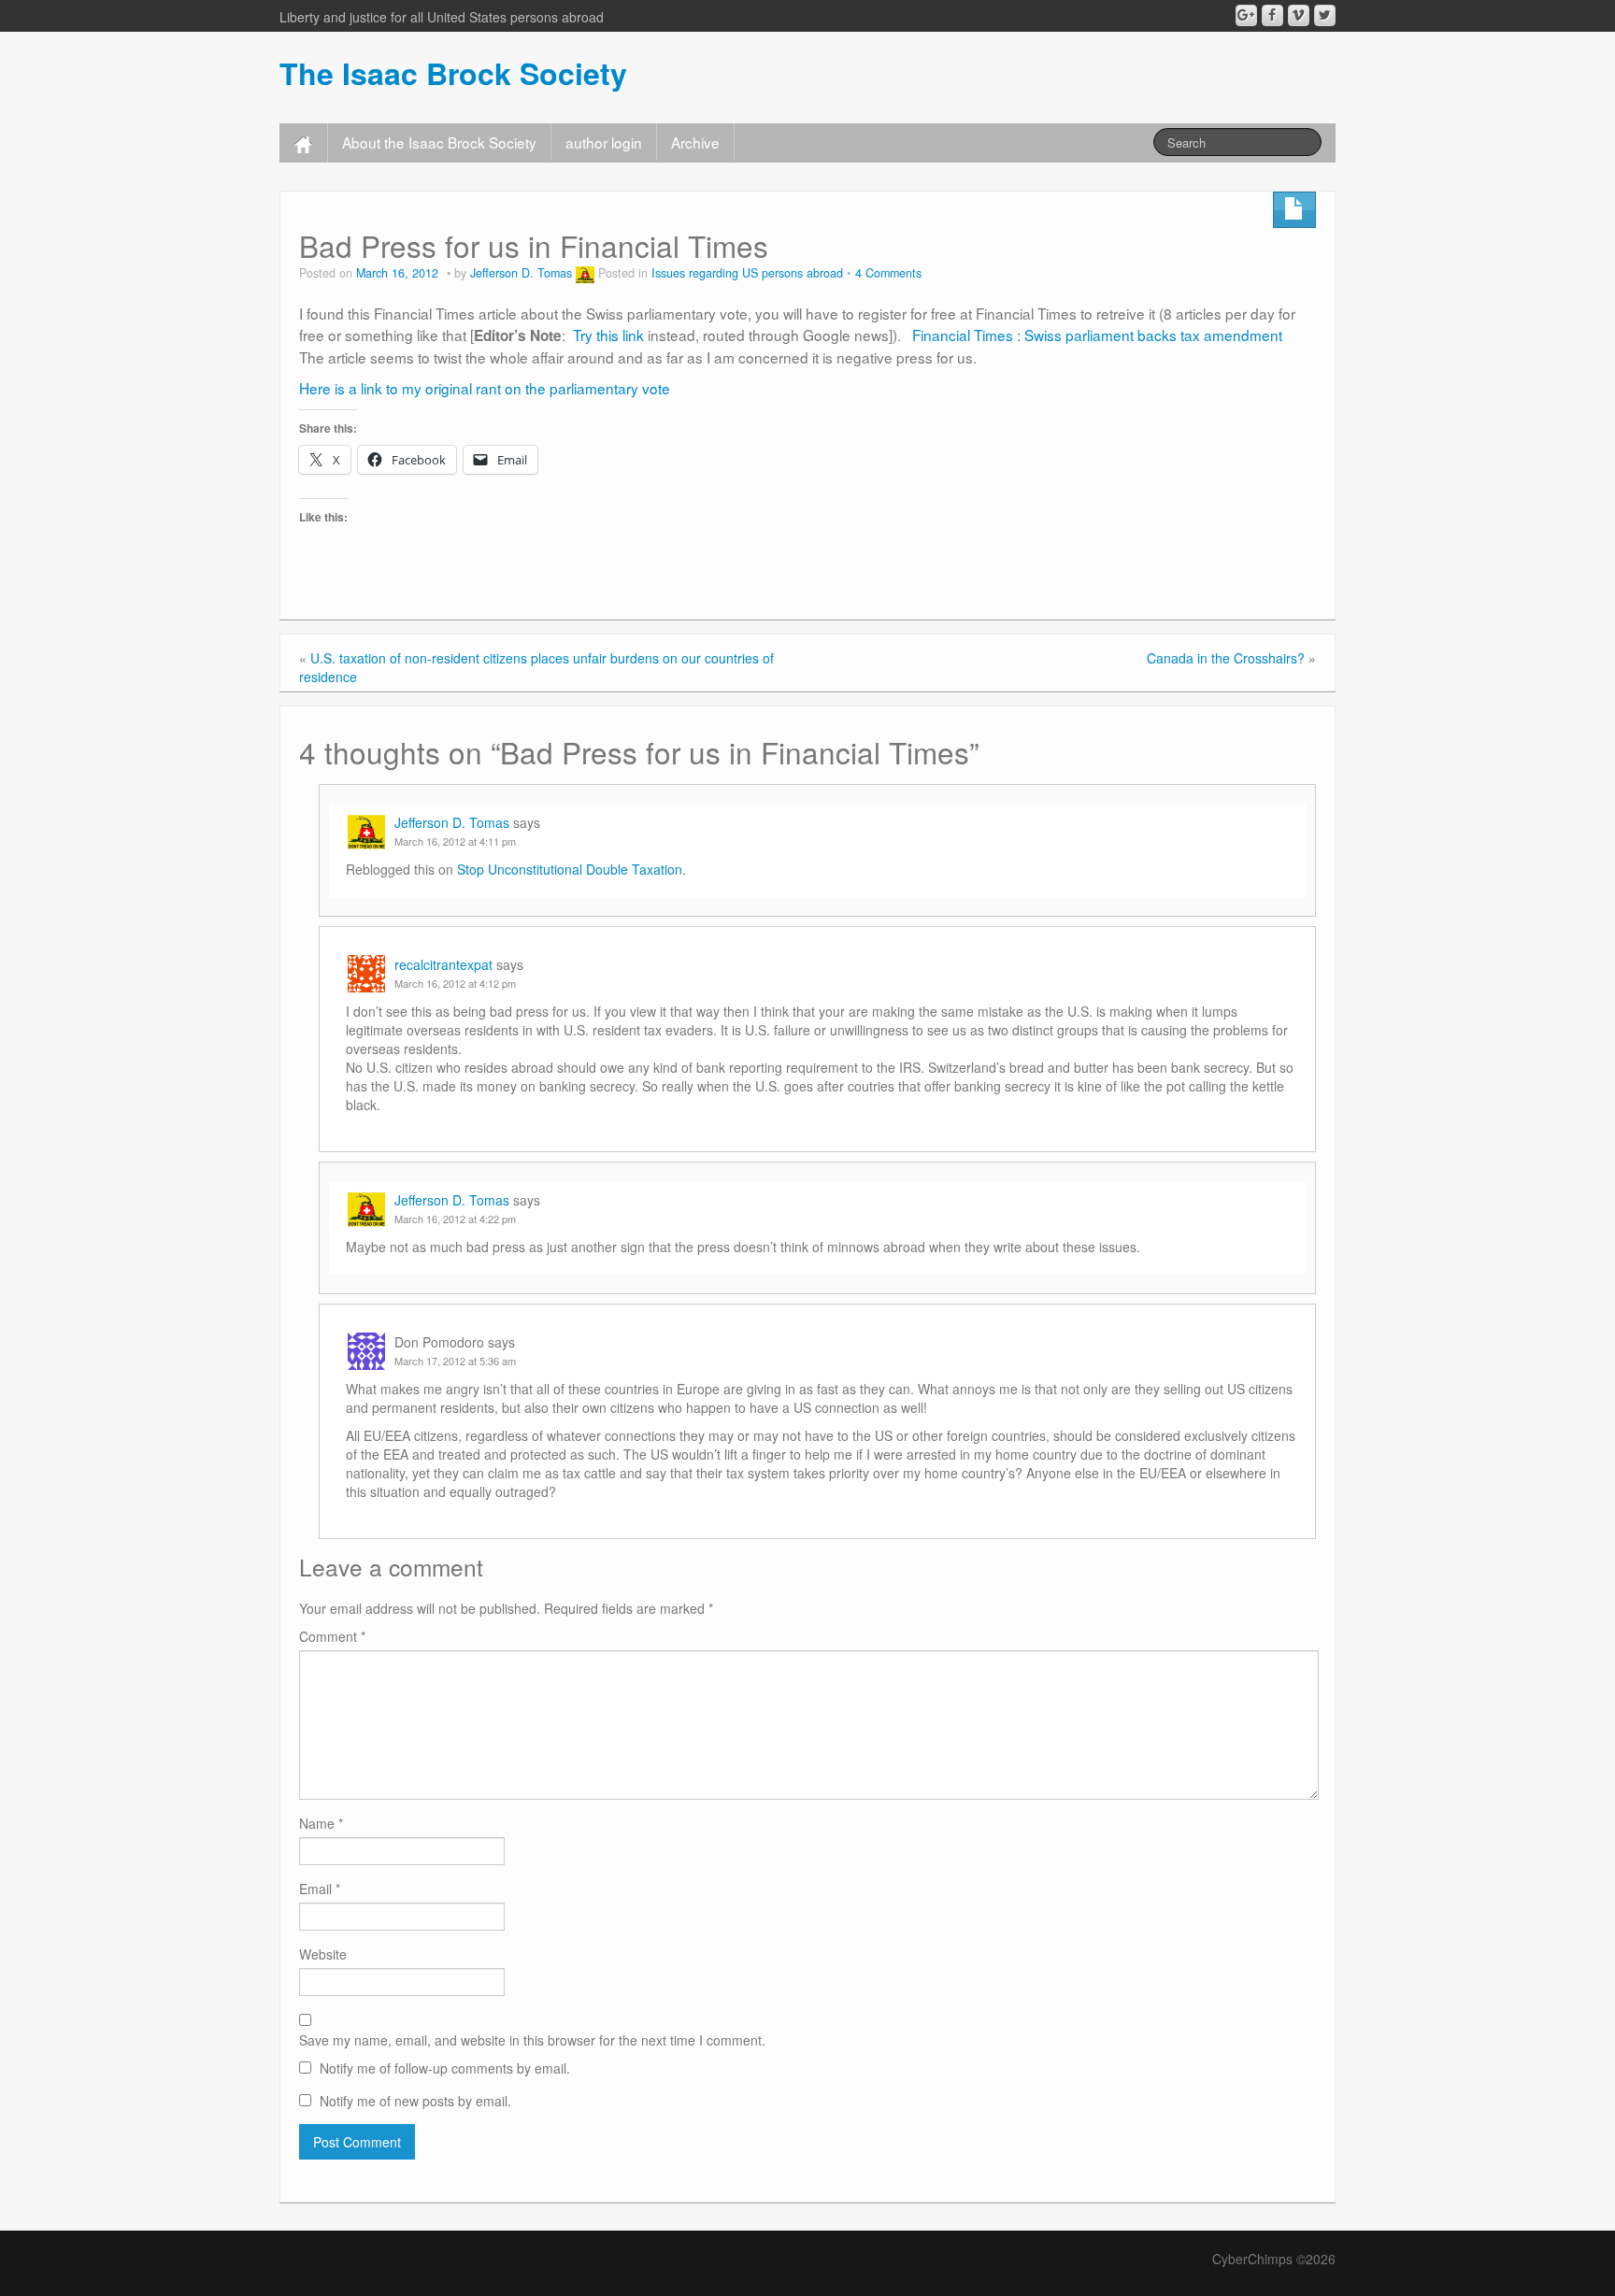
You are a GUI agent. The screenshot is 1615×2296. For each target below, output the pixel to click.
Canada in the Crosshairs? (1226, 658)
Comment (332, 1636)
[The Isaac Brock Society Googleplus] (1246, 15)
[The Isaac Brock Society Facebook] (1272, 15)
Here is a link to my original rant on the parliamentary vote (485, 388)
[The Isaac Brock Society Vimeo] (1299, 15)
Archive (695, 142)
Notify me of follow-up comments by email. (445, 2068)
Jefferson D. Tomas (521, 273)
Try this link (607, 335)
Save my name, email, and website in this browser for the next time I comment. (532, 2040)
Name (321, 1823)
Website (323, 1954)
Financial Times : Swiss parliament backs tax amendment (1099, 335)
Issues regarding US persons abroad (747, 273)
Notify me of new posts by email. (415, 2101)
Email (320, 1889)
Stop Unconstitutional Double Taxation (570, 869)
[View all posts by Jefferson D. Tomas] (585, 273)
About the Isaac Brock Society (439, 142)
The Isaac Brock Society (453, 73)
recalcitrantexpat (443, 964)
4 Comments (888, 273)
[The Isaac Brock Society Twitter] (1325, 15)
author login (604, 142)
